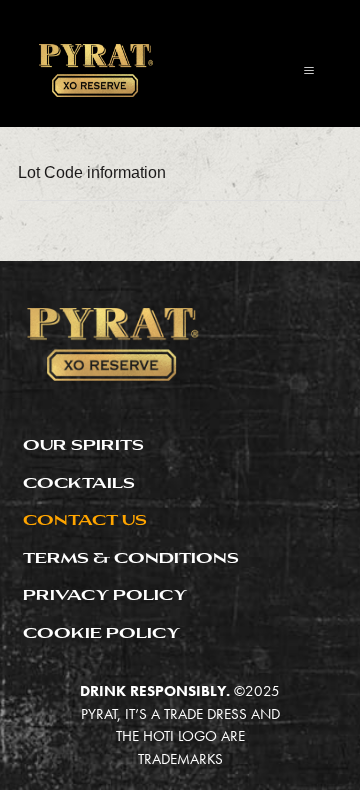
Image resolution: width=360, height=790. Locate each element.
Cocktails (79, 482)
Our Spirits (83, 444)
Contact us (85, 519)
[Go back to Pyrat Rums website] (95, 70)
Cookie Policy (101, 632)
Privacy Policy (105, 594)
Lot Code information (92, 172)
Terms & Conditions (131, 557)
